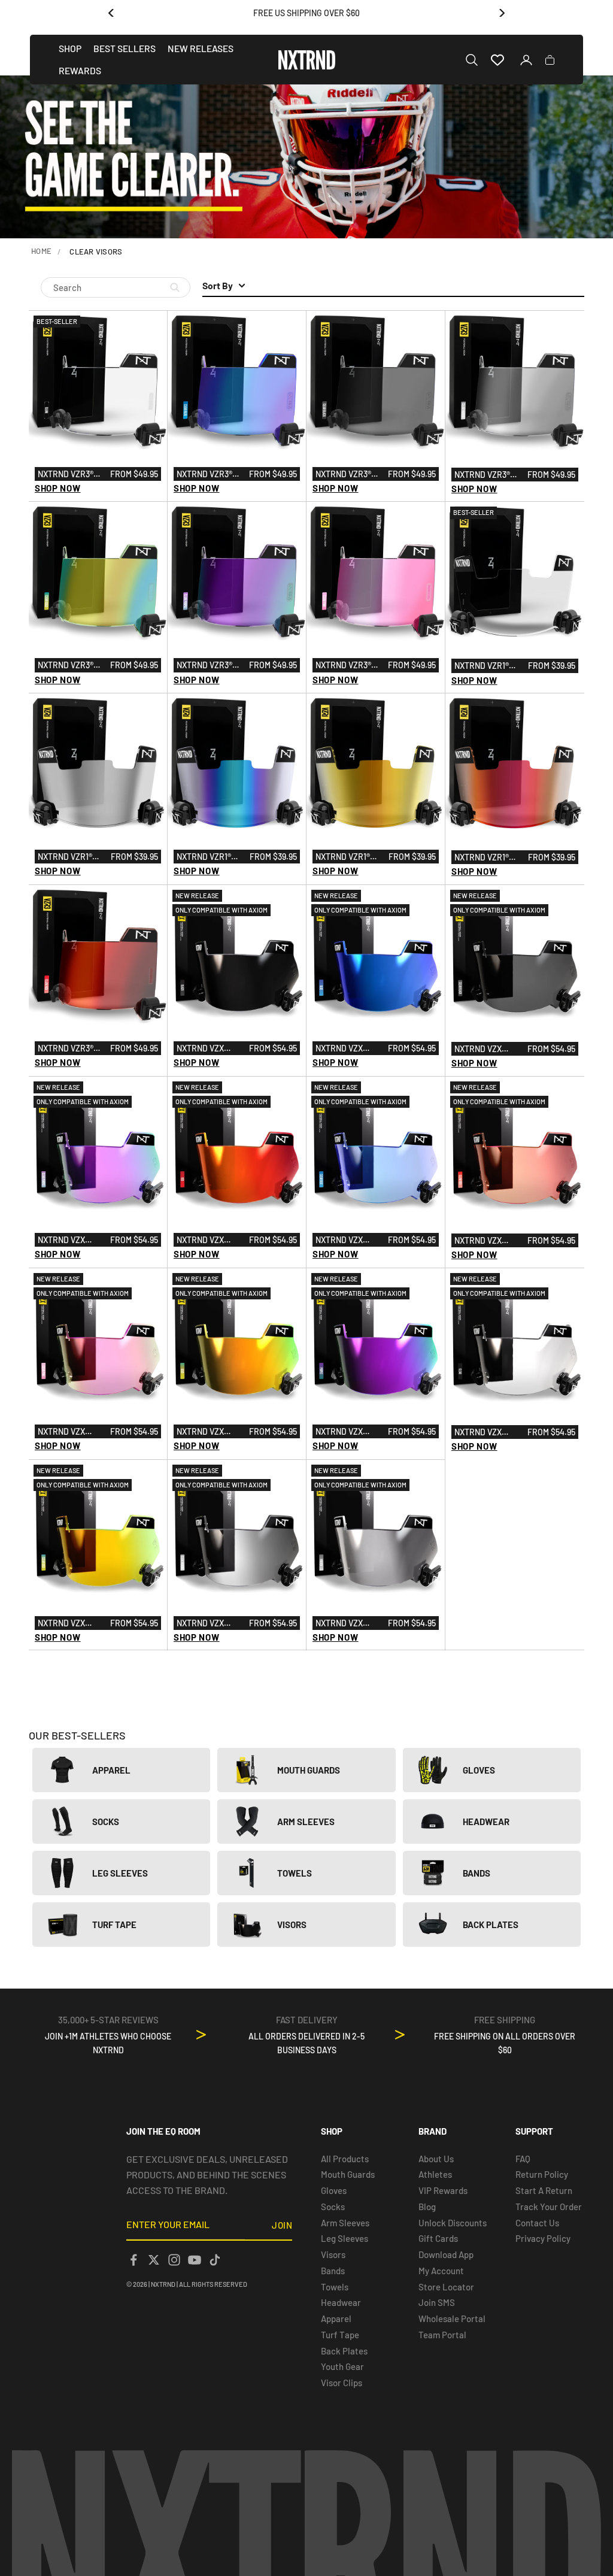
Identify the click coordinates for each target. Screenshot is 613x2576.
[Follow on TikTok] (215, 2260)
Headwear (341, 2302)
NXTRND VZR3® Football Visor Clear (70, 475)
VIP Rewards (443, 2190)
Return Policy (542, 2174)
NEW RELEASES (201, 48)
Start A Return (544, 2190)
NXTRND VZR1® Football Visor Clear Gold (348, 857)
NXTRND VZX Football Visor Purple (348, 1432)
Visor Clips (342, 2383)
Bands (333, 2271)
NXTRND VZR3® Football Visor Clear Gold (70, 666)
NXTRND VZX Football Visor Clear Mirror (209, 1624)
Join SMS (437, 2302)
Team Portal (442, 2335)
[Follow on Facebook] (133, 2260)
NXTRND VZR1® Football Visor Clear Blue (209, 857)
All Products (345, 2159)
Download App (446, 2254)
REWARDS (80, 70)
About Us (436, 2159)
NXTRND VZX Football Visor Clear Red (487, 1241)
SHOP (70, 48)
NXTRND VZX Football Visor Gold (209, 1432)
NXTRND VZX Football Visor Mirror (348, 1624)
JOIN (282, 2225)
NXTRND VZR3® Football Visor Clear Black (348, 475)
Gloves (334, 2190)
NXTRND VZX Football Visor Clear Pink (70, 1432)
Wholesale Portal (452, 2319)
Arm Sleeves (345, 2223)
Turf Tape (340, 2335)
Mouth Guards (348, 2174)
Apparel (336, 2319)
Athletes (435, 2174)
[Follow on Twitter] (154, 2260)
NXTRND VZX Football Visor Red (209, 1241)
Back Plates (344, 2351)
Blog (427, 2207)
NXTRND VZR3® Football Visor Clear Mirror (487, 475)
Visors (333, 2254)
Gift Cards (438, 2238)
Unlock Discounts (453, 2223)
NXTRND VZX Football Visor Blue (348, 1049)
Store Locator (446, 2287)
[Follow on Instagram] (174, 2260)
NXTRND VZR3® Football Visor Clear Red (70, 1049)
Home (41, 251)
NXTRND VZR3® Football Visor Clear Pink (348, 666)
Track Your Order (549, 2207)
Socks (333, 2207)
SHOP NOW (58, 488)
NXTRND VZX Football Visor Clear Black (487, 1050)
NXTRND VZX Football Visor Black (209, 1049)
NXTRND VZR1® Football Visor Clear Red (487, 858)
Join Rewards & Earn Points (307, 13)
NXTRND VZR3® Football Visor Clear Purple (209, 666)
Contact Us (537, 2223)
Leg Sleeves (345, 2238)
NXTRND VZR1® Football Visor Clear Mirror (70, 857)
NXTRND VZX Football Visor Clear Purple (70, 1241)
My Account (441, 2271)
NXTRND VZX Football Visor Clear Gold (70, 1624)
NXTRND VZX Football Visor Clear (487, 1433)
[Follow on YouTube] (195, 2260)
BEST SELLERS (125, 48)
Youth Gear (342, 2366)
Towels (335, 2287)
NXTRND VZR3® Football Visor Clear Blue (209, 475)
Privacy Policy (543, 2238)
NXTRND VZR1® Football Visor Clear (487, 666)
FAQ (523, 2159)
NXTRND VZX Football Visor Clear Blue (348, 1241)
